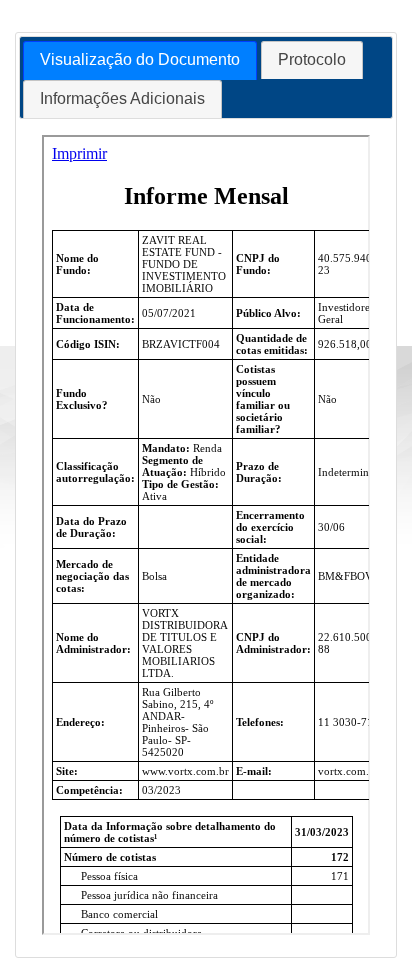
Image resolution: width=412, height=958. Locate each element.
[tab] (140, 60)
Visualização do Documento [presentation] (140, 59)
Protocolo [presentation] (312, 59)
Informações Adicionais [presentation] (122, 98)
